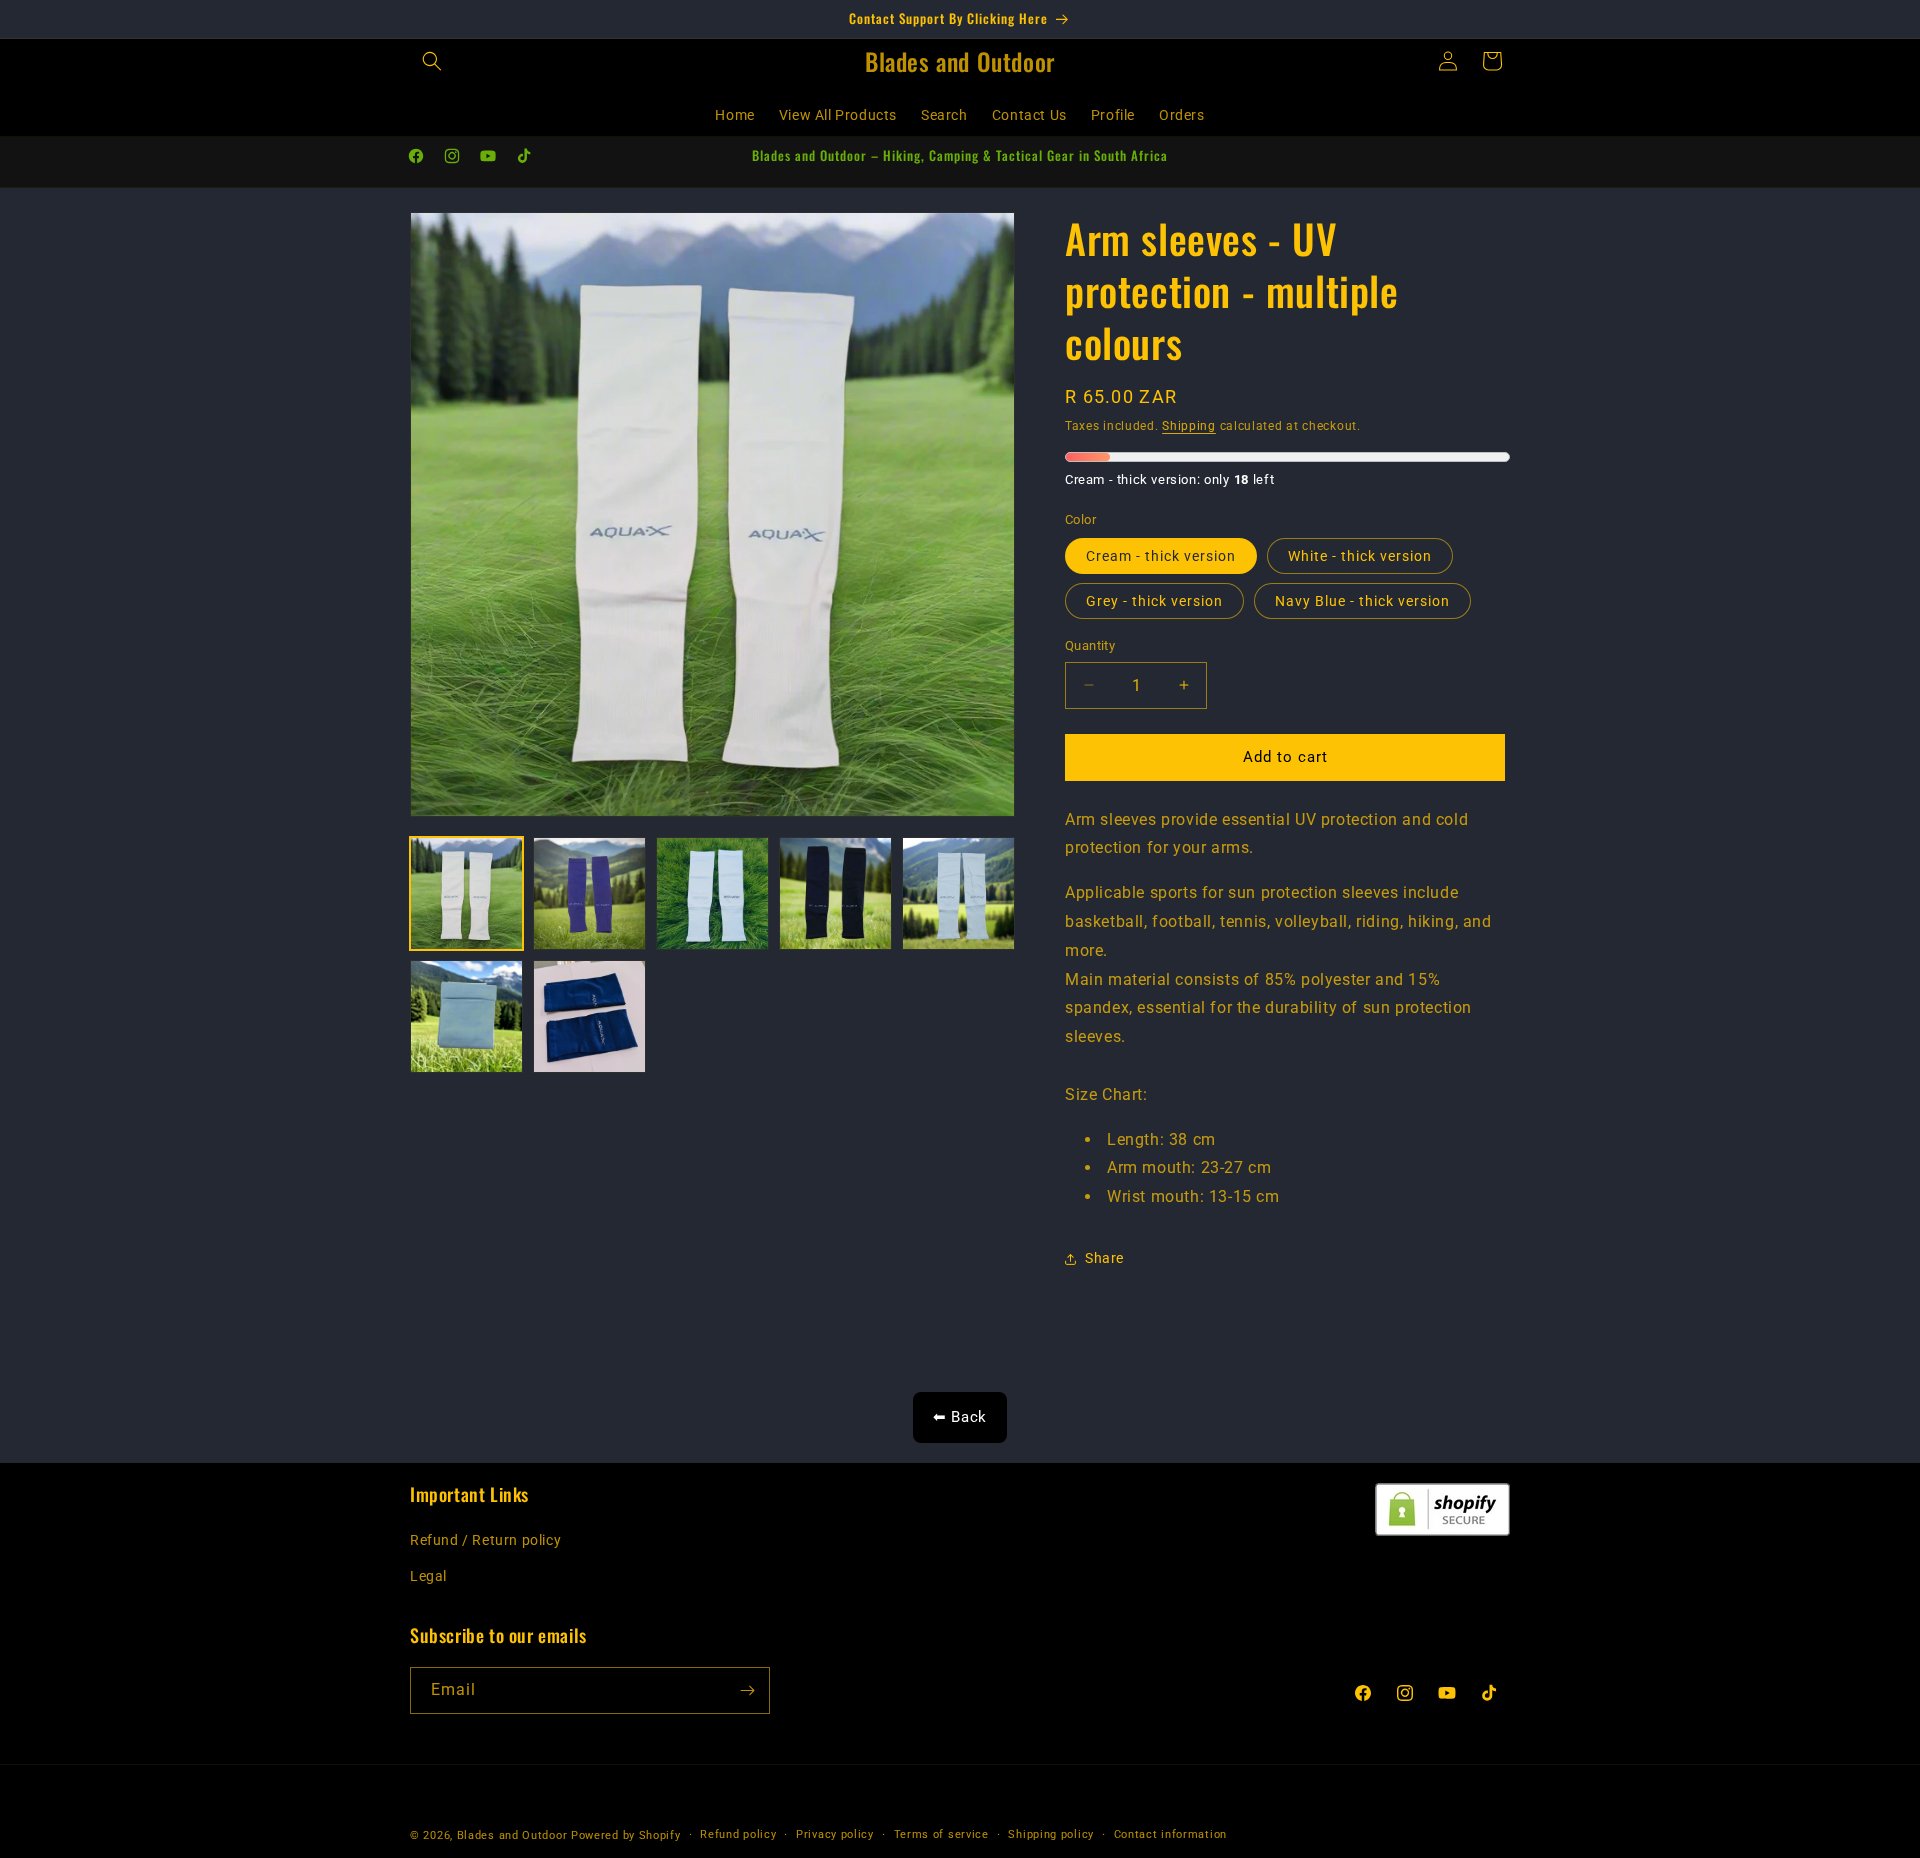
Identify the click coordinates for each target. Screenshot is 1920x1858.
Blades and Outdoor (512, 1835)
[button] (432, 61)
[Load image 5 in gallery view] (958, 893)
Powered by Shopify (626, 1835)
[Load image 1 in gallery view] (466, 893)
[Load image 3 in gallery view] (712, 893)
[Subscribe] (747, 1690)
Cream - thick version (1161, 556)
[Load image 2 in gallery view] (589, 893)
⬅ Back (960, 1417)
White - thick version (1360, 556)
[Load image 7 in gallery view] (589, 1016)
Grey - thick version (1154, 601)
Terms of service (941, 1834)
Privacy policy (835, 1834)
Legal (428, 1576)
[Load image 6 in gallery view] (466, 1016)
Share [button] (1104, 1259)
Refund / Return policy (485, 1541)
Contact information (1170, 1834)
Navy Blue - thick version (1362, 601)
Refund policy (738, 1834)
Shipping (1189, 426)
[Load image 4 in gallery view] (835, 893)
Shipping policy (1051, 1834)
